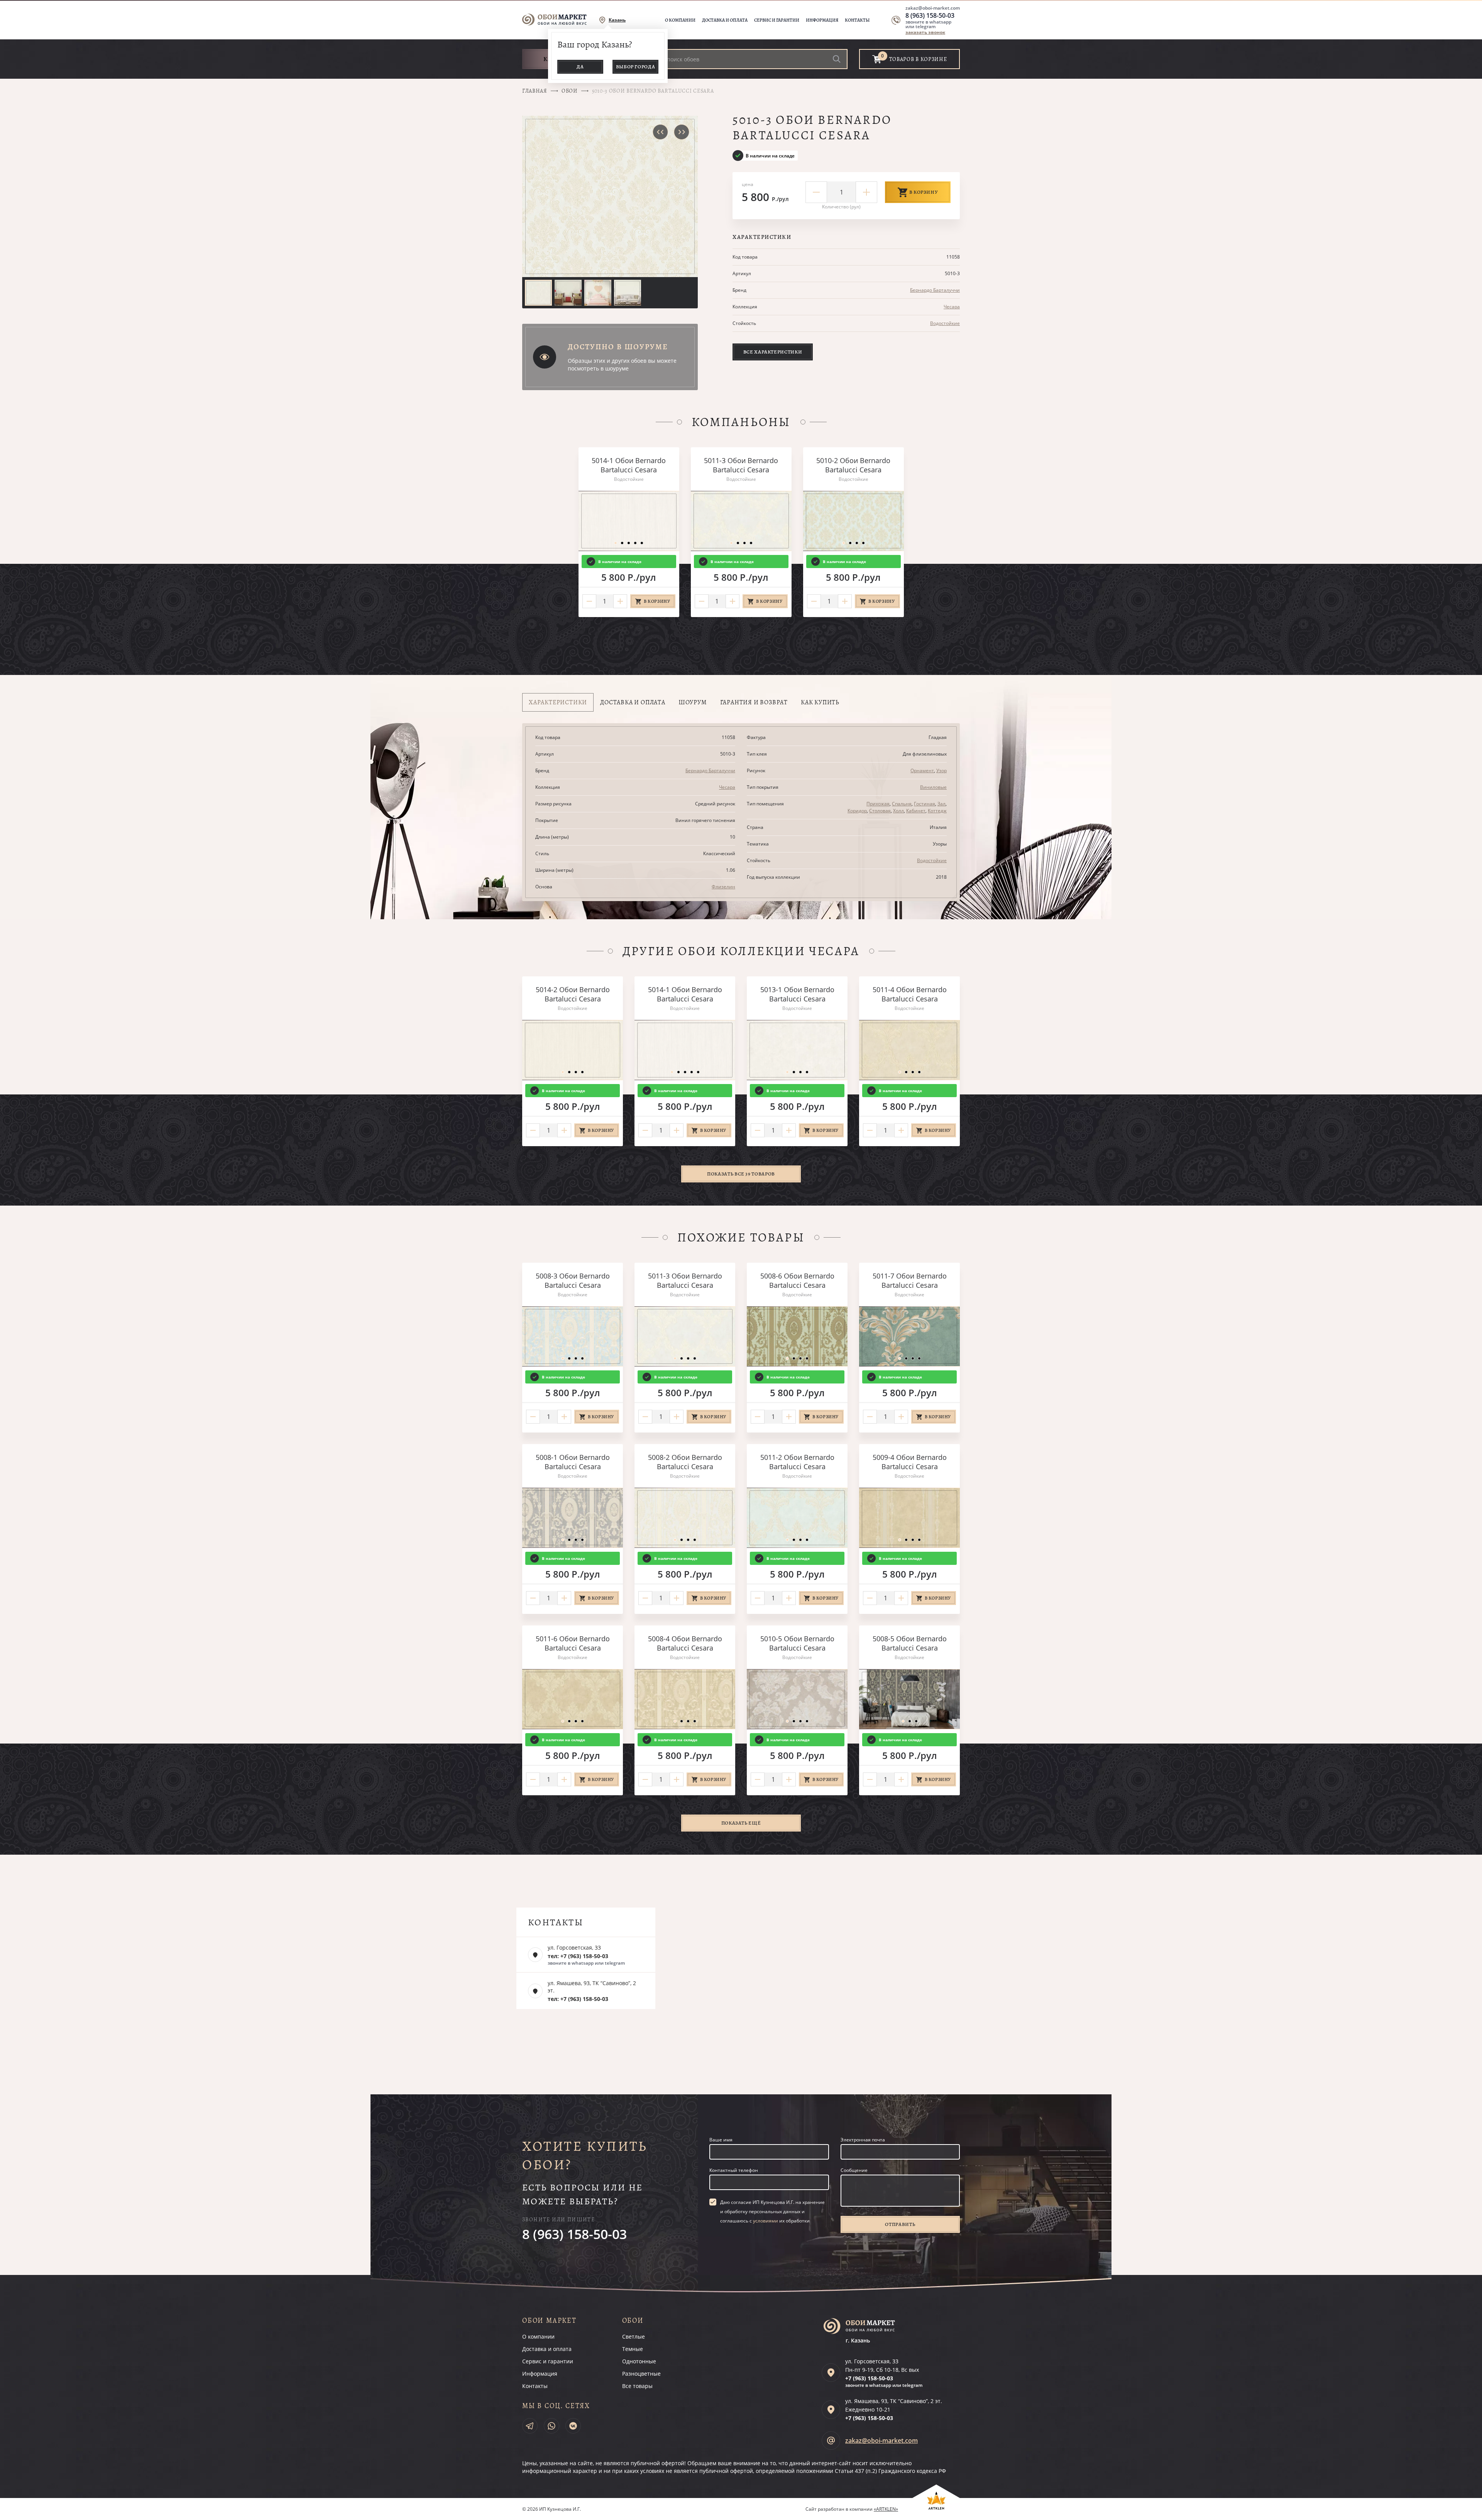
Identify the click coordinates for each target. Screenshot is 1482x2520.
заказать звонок (925, 32)
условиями (766, 2221)
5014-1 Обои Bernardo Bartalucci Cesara (629, 465)
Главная (535, 91)
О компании (680, 20)
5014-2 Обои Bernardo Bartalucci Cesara (573, 994)
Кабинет (916, 811)
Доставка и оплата (725, 20)
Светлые (634, 2336)
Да (580, 67)
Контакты (857, 20)
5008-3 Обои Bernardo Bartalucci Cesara (573, 1280)
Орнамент (922, 770)
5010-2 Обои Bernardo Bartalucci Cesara (853, 465)
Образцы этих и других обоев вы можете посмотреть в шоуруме (622, 364)
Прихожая (878, 804)
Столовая (880, 811)
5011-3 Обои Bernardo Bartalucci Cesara (741, 465)
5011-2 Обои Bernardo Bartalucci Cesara (797, 1462)
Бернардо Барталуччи (935, 290)
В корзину (924, 192)
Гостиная (925, 804)
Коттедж (937, 811)
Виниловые (933, 787)
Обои (570, 91)
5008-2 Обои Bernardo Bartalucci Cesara (685, 1462)
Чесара (952, 307)
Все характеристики (773, 352)
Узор (941, 770)
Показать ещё (741, 1823)
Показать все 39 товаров (741, 1174)
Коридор (857, 811)
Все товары (637, 2386)
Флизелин (723, 887)
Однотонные (639, 2361)
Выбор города (636, 67)
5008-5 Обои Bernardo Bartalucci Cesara (910, 1643)
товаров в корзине (918, 59)
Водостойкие (945, 323)
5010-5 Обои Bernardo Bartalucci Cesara (797, 1643)
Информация (822, 20)
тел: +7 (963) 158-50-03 (578, 1956)
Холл (898, 811)
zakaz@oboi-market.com (933, 8)
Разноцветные (641, 2374)
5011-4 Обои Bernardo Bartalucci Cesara (910, 994)
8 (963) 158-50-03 (930, 15)
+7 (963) (869, 2378)
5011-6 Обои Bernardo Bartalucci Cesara (573, 1643)
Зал (941, 804)
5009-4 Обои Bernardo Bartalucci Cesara (910, 1462)
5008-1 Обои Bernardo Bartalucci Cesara (573, 1462)
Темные (633, 2349)
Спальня (902, 804)
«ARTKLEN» (886, 2509)
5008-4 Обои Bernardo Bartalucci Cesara (685, 1643)
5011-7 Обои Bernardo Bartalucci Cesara (910, 1280)
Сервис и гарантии (777, 20)
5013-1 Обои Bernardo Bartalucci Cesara (797, 994)
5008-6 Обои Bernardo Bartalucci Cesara (797, 1280)
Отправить (900, 2224)
